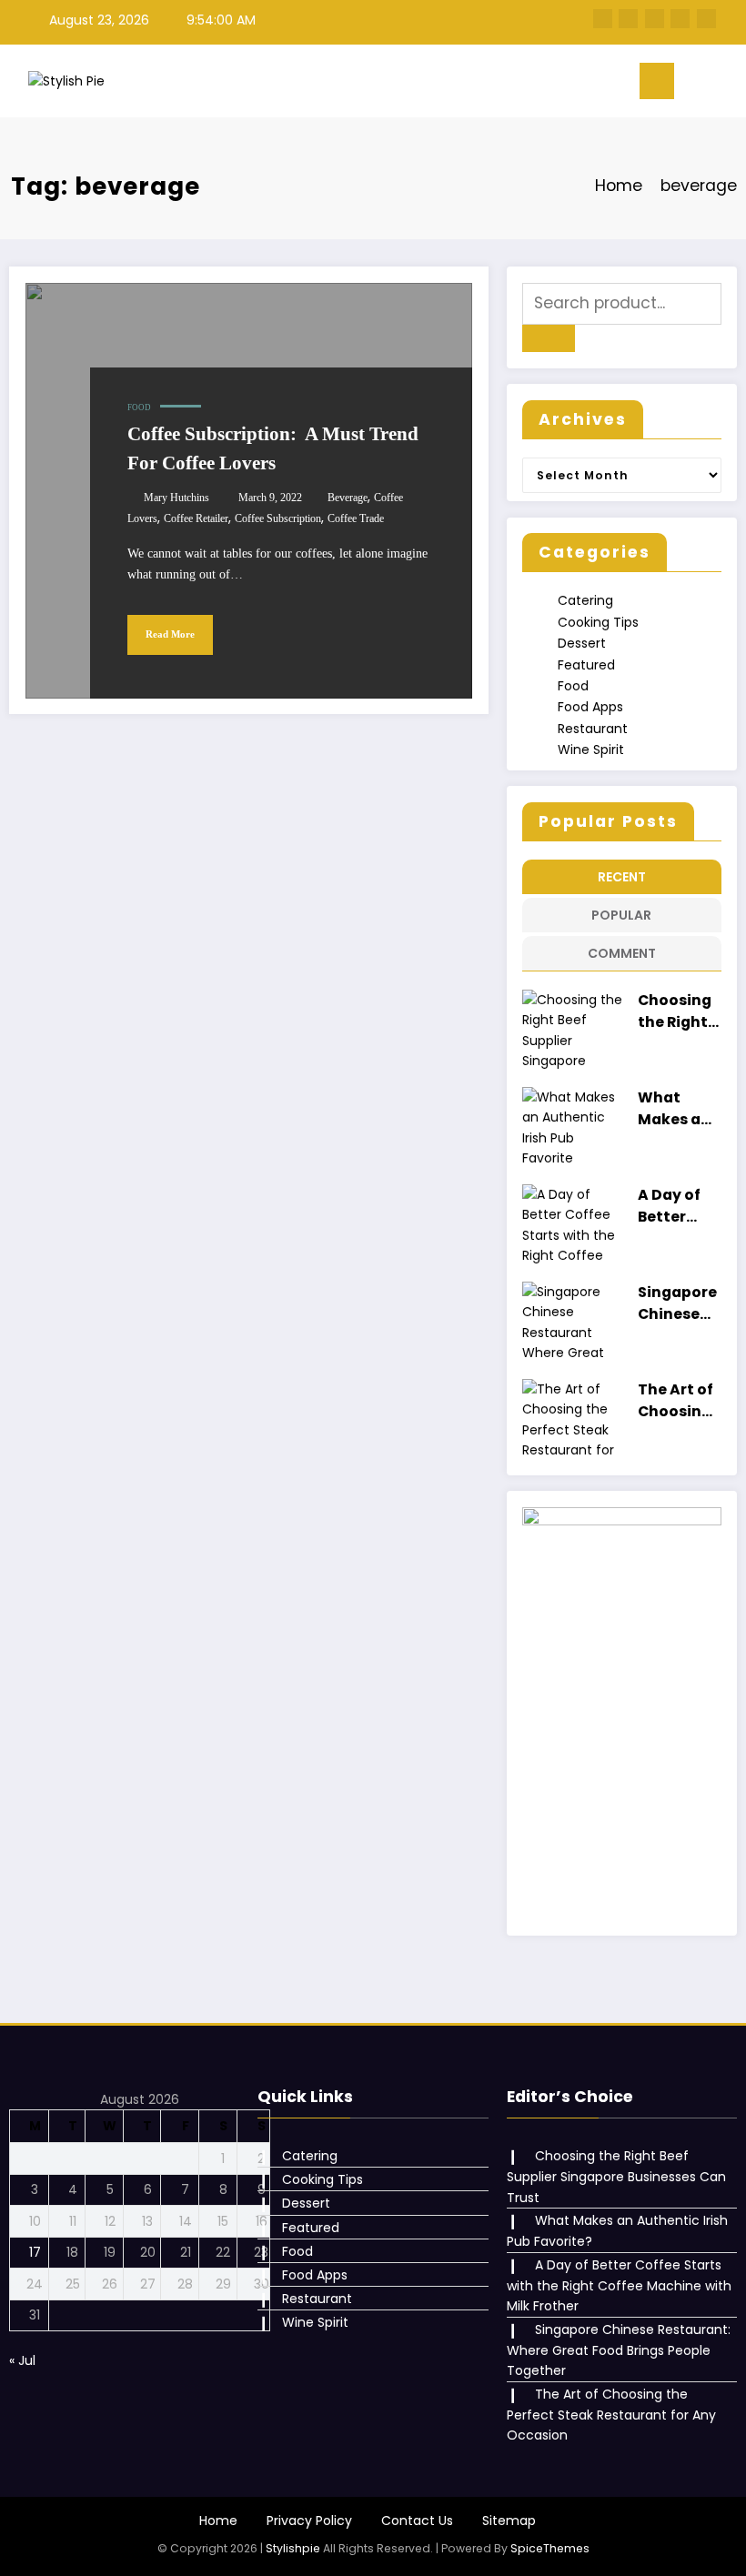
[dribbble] (655, 19)
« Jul (22, 2360)
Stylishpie (293, 2548)
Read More (170, 634)
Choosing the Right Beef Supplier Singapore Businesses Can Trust (677, 1011)
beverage (348, 498)
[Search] (697, 85)
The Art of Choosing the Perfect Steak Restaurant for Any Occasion (678, 1400)
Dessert (582, 643)
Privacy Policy (309, 2521)
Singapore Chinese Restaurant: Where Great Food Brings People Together (678, 1303)
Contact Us (417, 2521)
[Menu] (657, 81)
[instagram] (680, 19)
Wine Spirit (591, 750)
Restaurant (593, 729)
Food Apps (590, 707)
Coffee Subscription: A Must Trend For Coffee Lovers (273, 448)
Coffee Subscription (278, 518)
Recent (622, 877)
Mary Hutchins (176, 498)
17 (35, 2252)
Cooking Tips (598, 622)
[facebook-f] (603, 19)
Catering (585, 600)
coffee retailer (196, 518)
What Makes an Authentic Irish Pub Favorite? (677, 1108)
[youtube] (706, 19)
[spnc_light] (726, 83)
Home (218, 2521)
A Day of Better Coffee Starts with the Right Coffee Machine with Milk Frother (672, 1206)
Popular (621, 915)
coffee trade (356, 518)
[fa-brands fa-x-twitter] (628, 19)
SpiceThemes (550, 2548)
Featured (586, 665)
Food (139, 408)
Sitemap (509, 2521)
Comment (622, 953)
